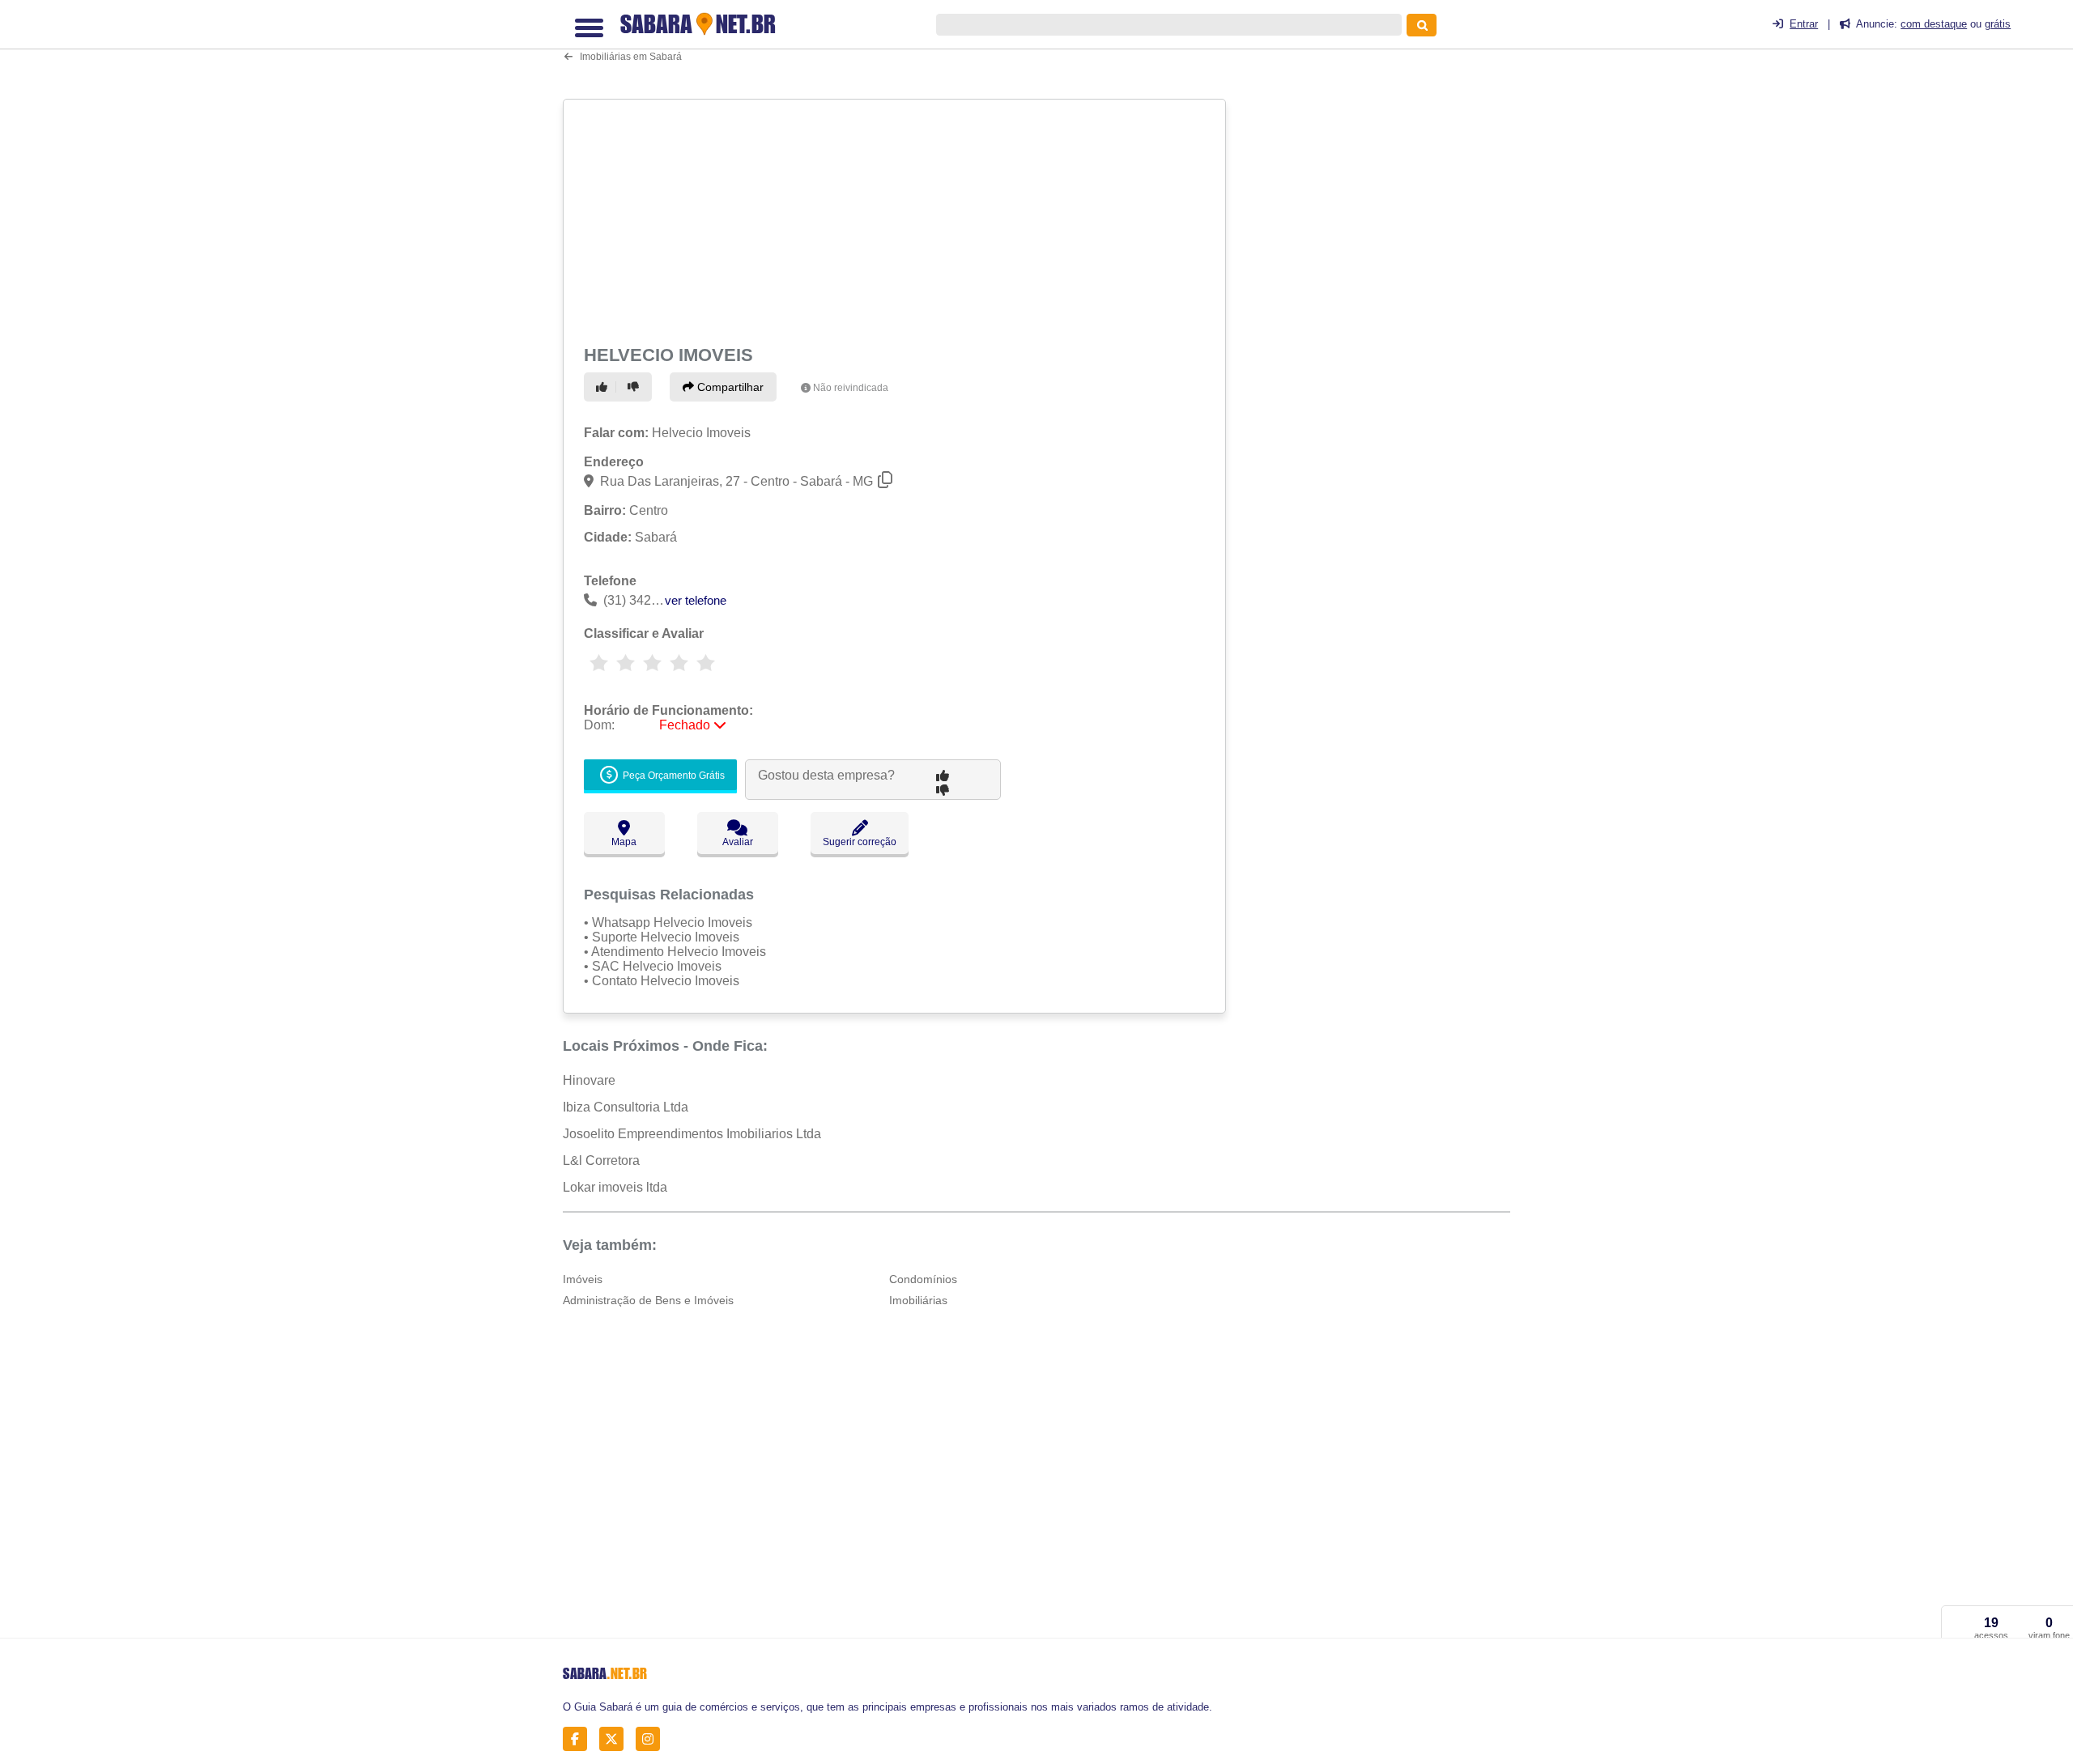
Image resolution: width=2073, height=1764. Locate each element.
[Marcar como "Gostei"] (604, 387)
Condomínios (923, 1279)
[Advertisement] (896, 219)
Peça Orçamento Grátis (673, 776)
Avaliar (738, 842)
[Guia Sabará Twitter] (616, 1739)
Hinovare (589, 1080)
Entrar (1804, 24)
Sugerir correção (860, 842)
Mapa (624, 842)
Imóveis (583, 1279)
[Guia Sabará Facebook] (579, 1739)
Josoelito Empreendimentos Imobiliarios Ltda (692, 1134)
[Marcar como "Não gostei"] (636, 387)
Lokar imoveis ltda (615, 1187)
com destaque (1934, 24)
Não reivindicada (851, 388)
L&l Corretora (601, 1160)
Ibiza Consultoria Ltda (626, 1107)
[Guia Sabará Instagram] (652, 1739)
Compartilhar (729, 387)
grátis (1998, 24)
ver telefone (696, 600)
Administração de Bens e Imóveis (648, 1300)
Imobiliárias (918, 1300)
